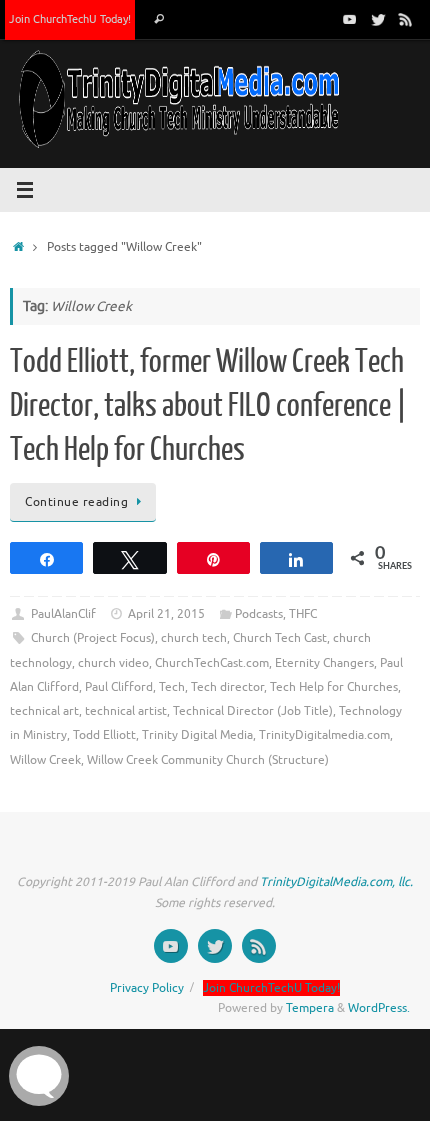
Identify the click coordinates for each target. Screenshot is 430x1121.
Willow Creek (45, 760)
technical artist (126, 711)
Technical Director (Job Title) (253, 711)
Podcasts (259, 614)
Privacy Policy (147, 988)
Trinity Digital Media (197, 735)
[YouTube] (350, 19)
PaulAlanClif (63, 614)
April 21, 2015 (166, 614)
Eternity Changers (324, 663)
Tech (172, 687)
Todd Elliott (104, 735)
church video (113, 663)
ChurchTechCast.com (212, 663)
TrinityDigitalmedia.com (324, 735)
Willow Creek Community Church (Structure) (208, 760)
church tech (194, 638)
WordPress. (379, 1008)
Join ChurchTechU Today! (70, 19)
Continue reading (76, 502)
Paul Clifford (119, 687)
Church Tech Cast (280, 638)
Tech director (227, 687)
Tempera (310, 1008)
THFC (303, 614)
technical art (44, 711)
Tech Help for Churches (334, 687)
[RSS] (406, 19)
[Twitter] (378, 19)
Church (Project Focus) (93, 638)
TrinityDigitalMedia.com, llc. (336, 882)
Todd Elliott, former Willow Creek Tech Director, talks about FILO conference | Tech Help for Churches (208, 406)
